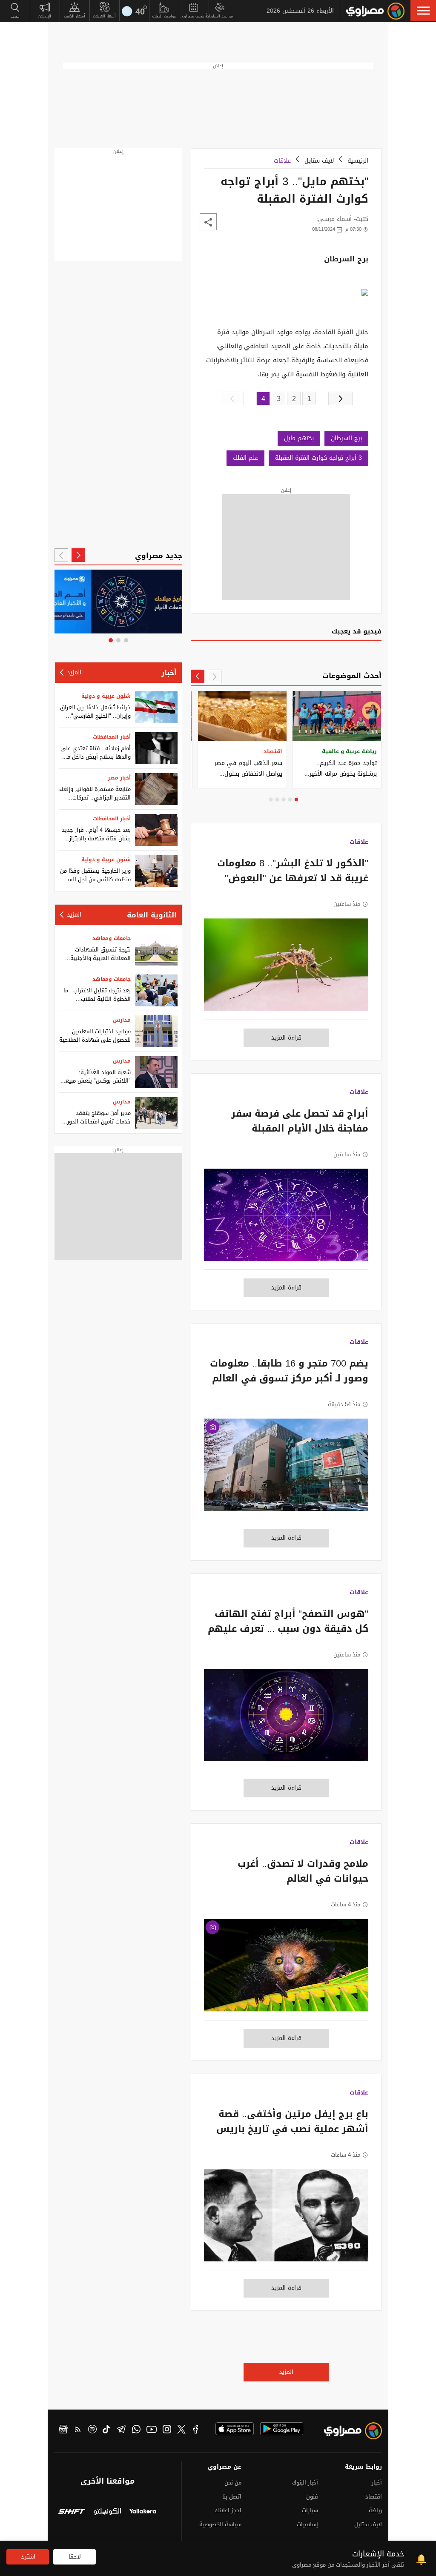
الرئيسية (358, 161)
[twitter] (181, 2430)
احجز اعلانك (228, 2510)
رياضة (375, 2510)
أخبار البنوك (305, 2483)
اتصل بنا (232, 2497)
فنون (312, 2497)
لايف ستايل (319, 161)
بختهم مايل (299, 438)
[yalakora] (143, 2512)
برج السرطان (346, 438)
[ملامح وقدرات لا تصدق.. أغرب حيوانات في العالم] (286, 1969)
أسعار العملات (104, 16)
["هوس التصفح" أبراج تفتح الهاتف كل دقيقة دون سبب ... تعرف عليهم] (286, 1719)
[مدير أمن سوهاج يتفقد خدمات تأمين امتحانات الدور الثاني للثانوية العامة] (156, 1113)
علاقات (282, 161)
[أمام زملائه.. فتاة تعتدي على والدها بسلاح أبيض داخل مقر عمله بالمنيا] (156, 748)
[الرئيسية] (375, 11)
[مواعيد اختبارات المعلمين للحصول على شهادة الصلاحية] (156, 1031)
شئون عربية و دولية (106, 696)
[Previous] (215, 676)
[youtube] (152, 2430)
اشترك (28, 2557)
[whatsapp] (136, 2430)
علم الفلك (245, 458)
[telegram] (121, 2430)
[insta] (167, 2430)
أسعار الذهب (75, 16)
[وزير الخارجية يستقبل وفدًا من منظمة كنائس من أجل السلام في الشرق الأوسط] (156, 871)
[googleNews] (63, 2430)
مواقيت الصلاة (164, 16)
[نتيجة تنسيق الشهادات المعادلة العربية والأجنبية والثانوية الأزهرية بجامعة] (156, 950)
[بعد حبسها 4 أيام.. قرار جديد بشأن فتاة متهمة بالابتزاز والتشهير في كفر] (156, 830)
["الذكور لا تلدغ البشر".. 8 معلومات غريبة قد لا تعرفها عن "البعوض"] (286, 969)
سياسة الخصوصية (220, 2524)
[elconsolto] (107, 2512)
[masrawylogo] (356, 2433)
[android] (282, 2429)
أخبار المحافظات (112, 737)
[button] (423, 11)
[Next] (198, 676)
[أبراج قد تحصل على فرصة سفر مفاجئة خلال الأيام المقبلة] (286, 1219)
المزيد (286, 2372)
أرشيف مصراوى (194, 16)
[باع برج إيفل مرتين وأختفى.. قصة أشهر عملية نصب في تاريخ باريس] (286, 2220)
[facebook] (196, 2430)
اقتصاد (374, 2497)
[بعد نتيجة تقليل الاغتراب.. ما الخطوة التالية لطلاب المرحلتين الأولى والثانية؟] (156, 990)
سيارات (310, 2510)
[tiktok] (106, 2430)
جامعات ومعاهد (112, 938)
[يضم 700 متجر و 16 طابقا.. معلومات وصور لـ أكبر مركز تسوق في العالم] (286, 1469)
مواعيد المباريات (219, 16)
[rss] (78, 2430)
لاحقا (75, 2557)
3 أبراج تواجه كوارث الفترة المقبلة (318, 458)
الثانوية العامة (152, 915)
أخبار (169, 673)
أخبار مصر (119, 778)
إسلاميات (307, 2524)
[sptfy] (92, 2430)
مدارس (122, 1020)
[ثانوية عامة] (118, 602)
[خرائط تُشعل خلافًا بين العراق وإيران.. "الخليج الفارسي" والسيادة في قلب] (156, 707)
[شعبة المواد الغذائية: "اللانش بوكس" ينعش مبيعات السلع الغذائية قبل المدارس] (156, 1072)
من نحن (233, 2483)
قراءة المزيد (286, 1038)
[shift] (72, 2512)
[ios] (235, 2429)
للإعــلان (45, 16)
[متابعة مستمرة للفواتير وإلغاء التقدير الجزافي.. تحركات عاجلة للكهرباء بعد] (156, 789)
